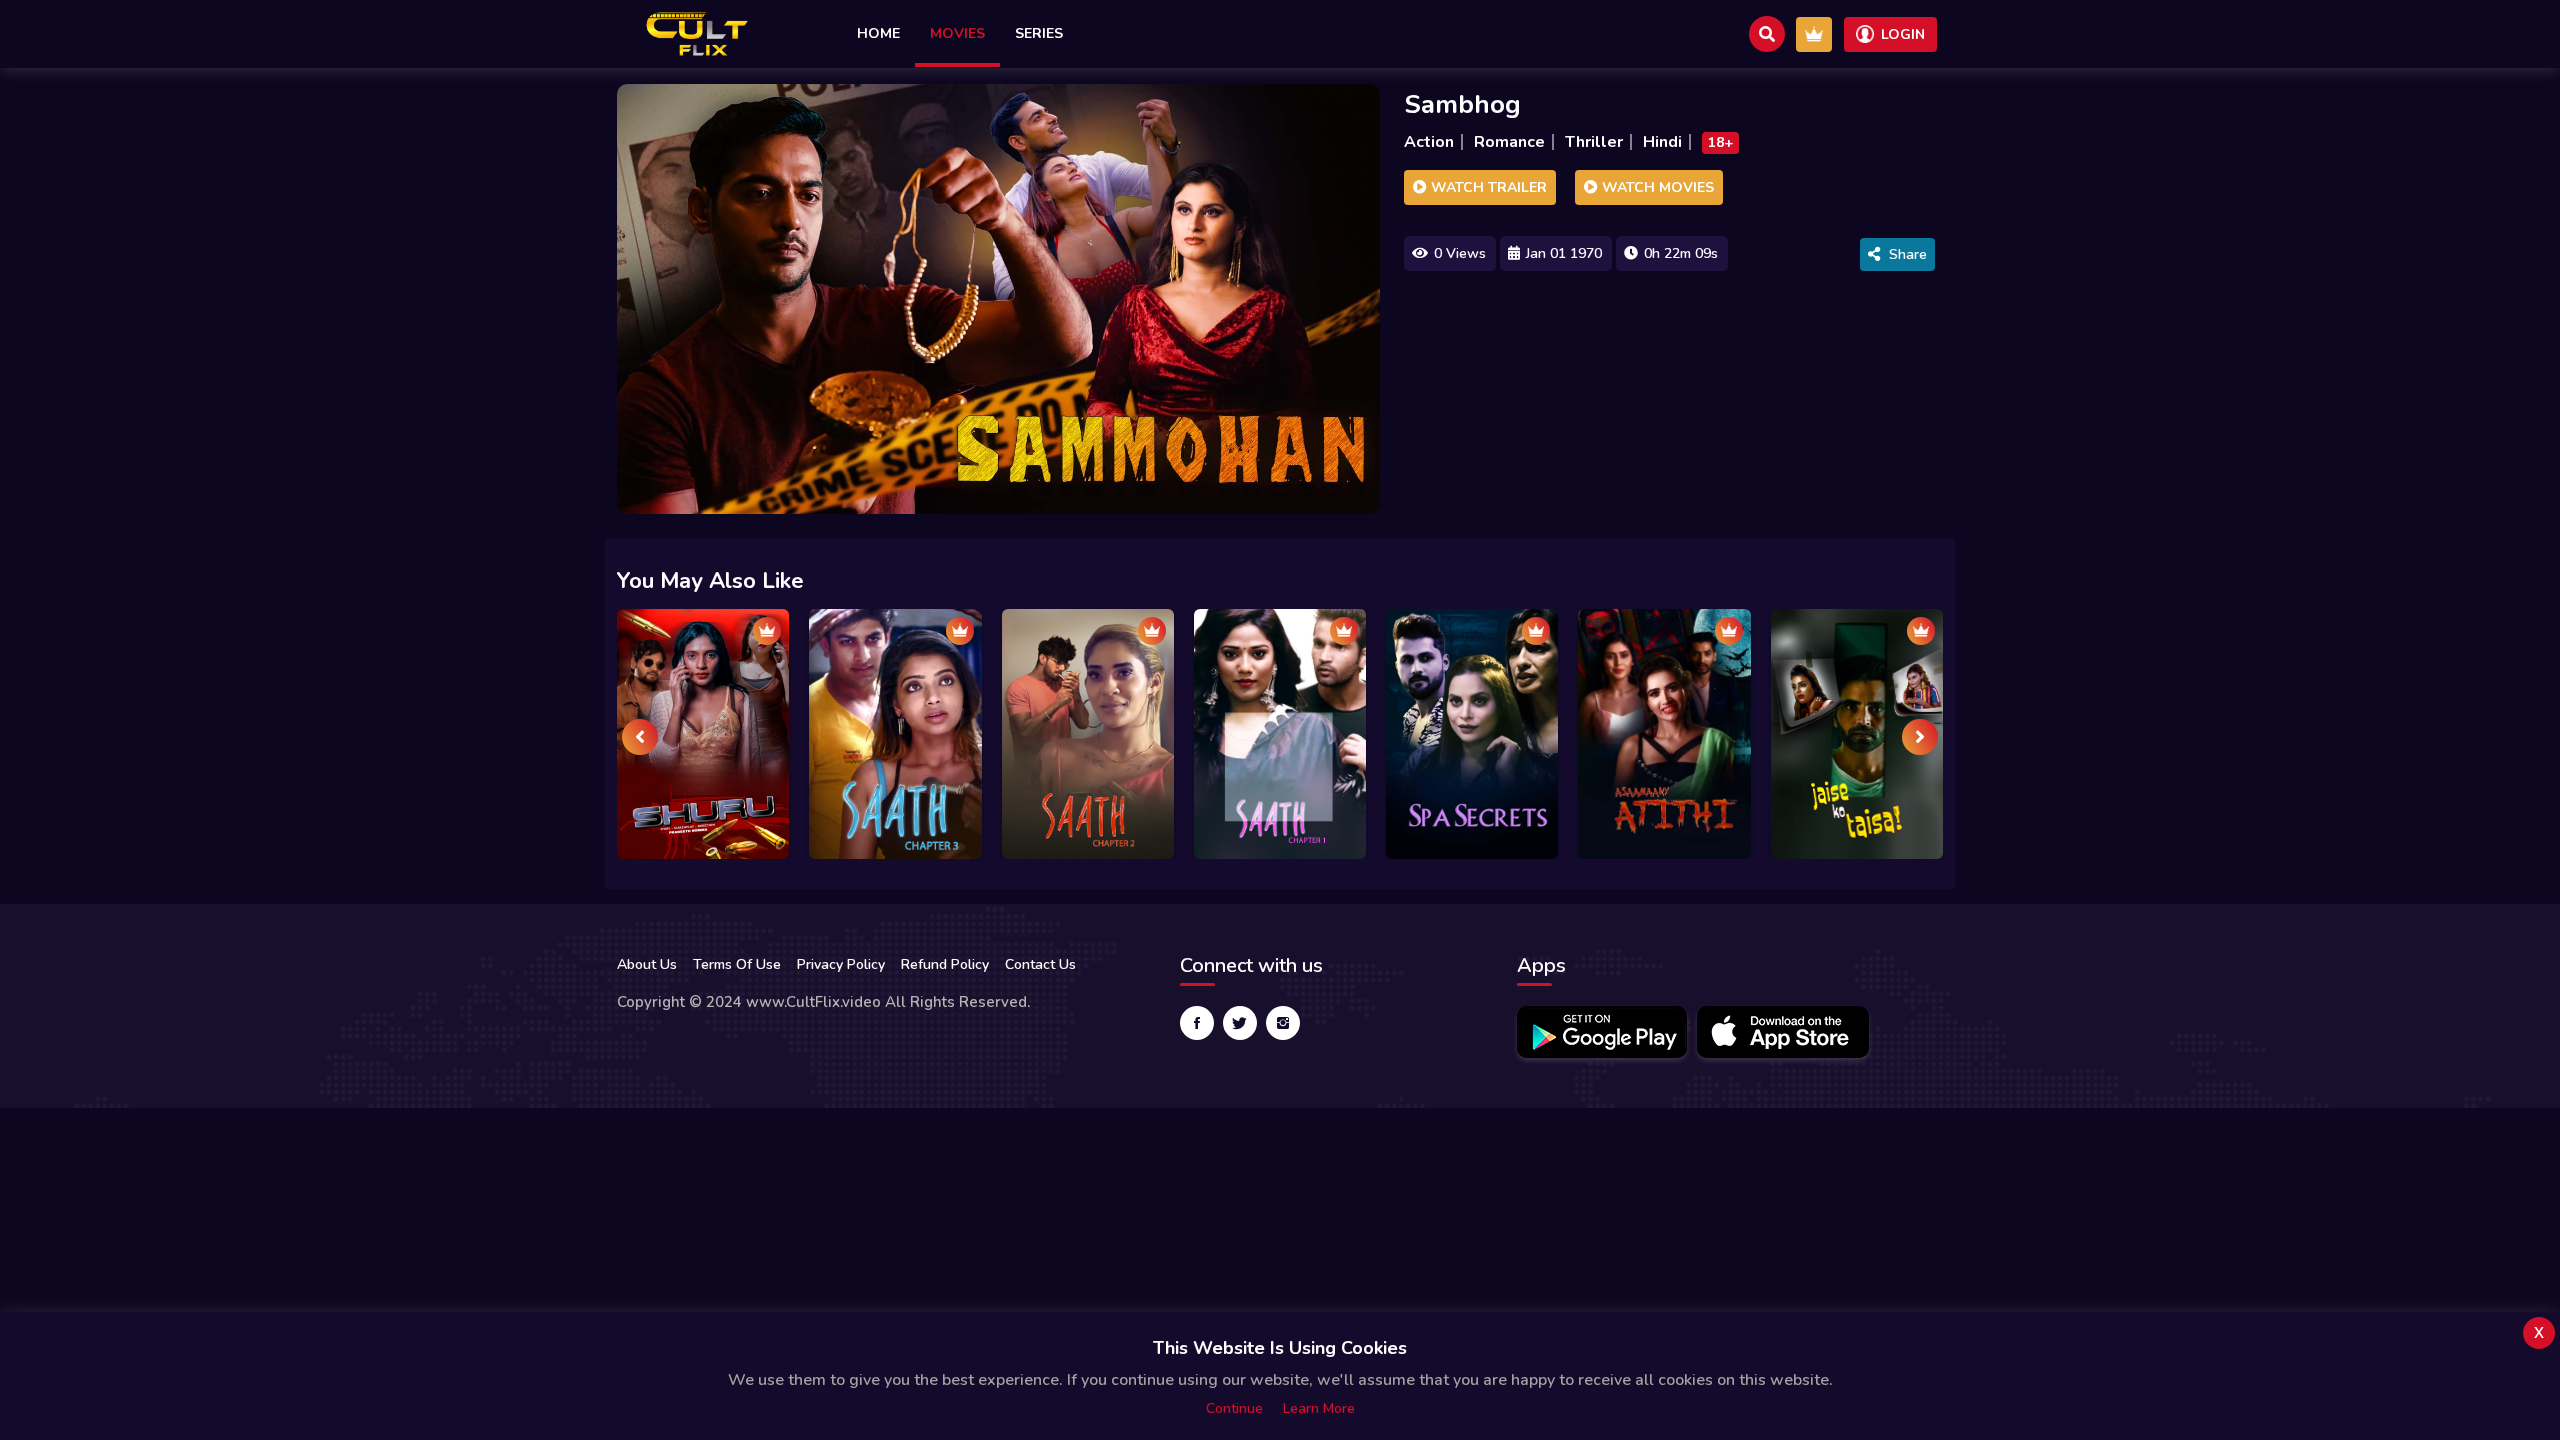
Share (1908, 254)
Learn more (1319, 1408)
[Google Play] (1602, 1032)
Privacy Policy (841, 964)
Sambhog (1462, 104)
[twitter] (1240, 1023)
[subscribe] (1814, 34)
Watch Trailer (1487, 187)
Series (1039, 33)
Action (1429, 142)
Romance (1509, 142)
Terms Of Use (737, 964)
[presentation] (640, 737)
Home (878, 33)
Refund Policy (945, 964)
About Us (647, 964)
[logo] (697, 34)
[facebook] (1197, 1023)
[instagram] (1283, 1023)
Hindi (1662, 142)
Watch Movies (1656, 187)
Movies (957, 33)
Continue (1234, 1408)
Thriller (1594, 142)
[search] (1767, 34)
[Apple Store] (1783, 1032)
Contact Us (1040, 964)
